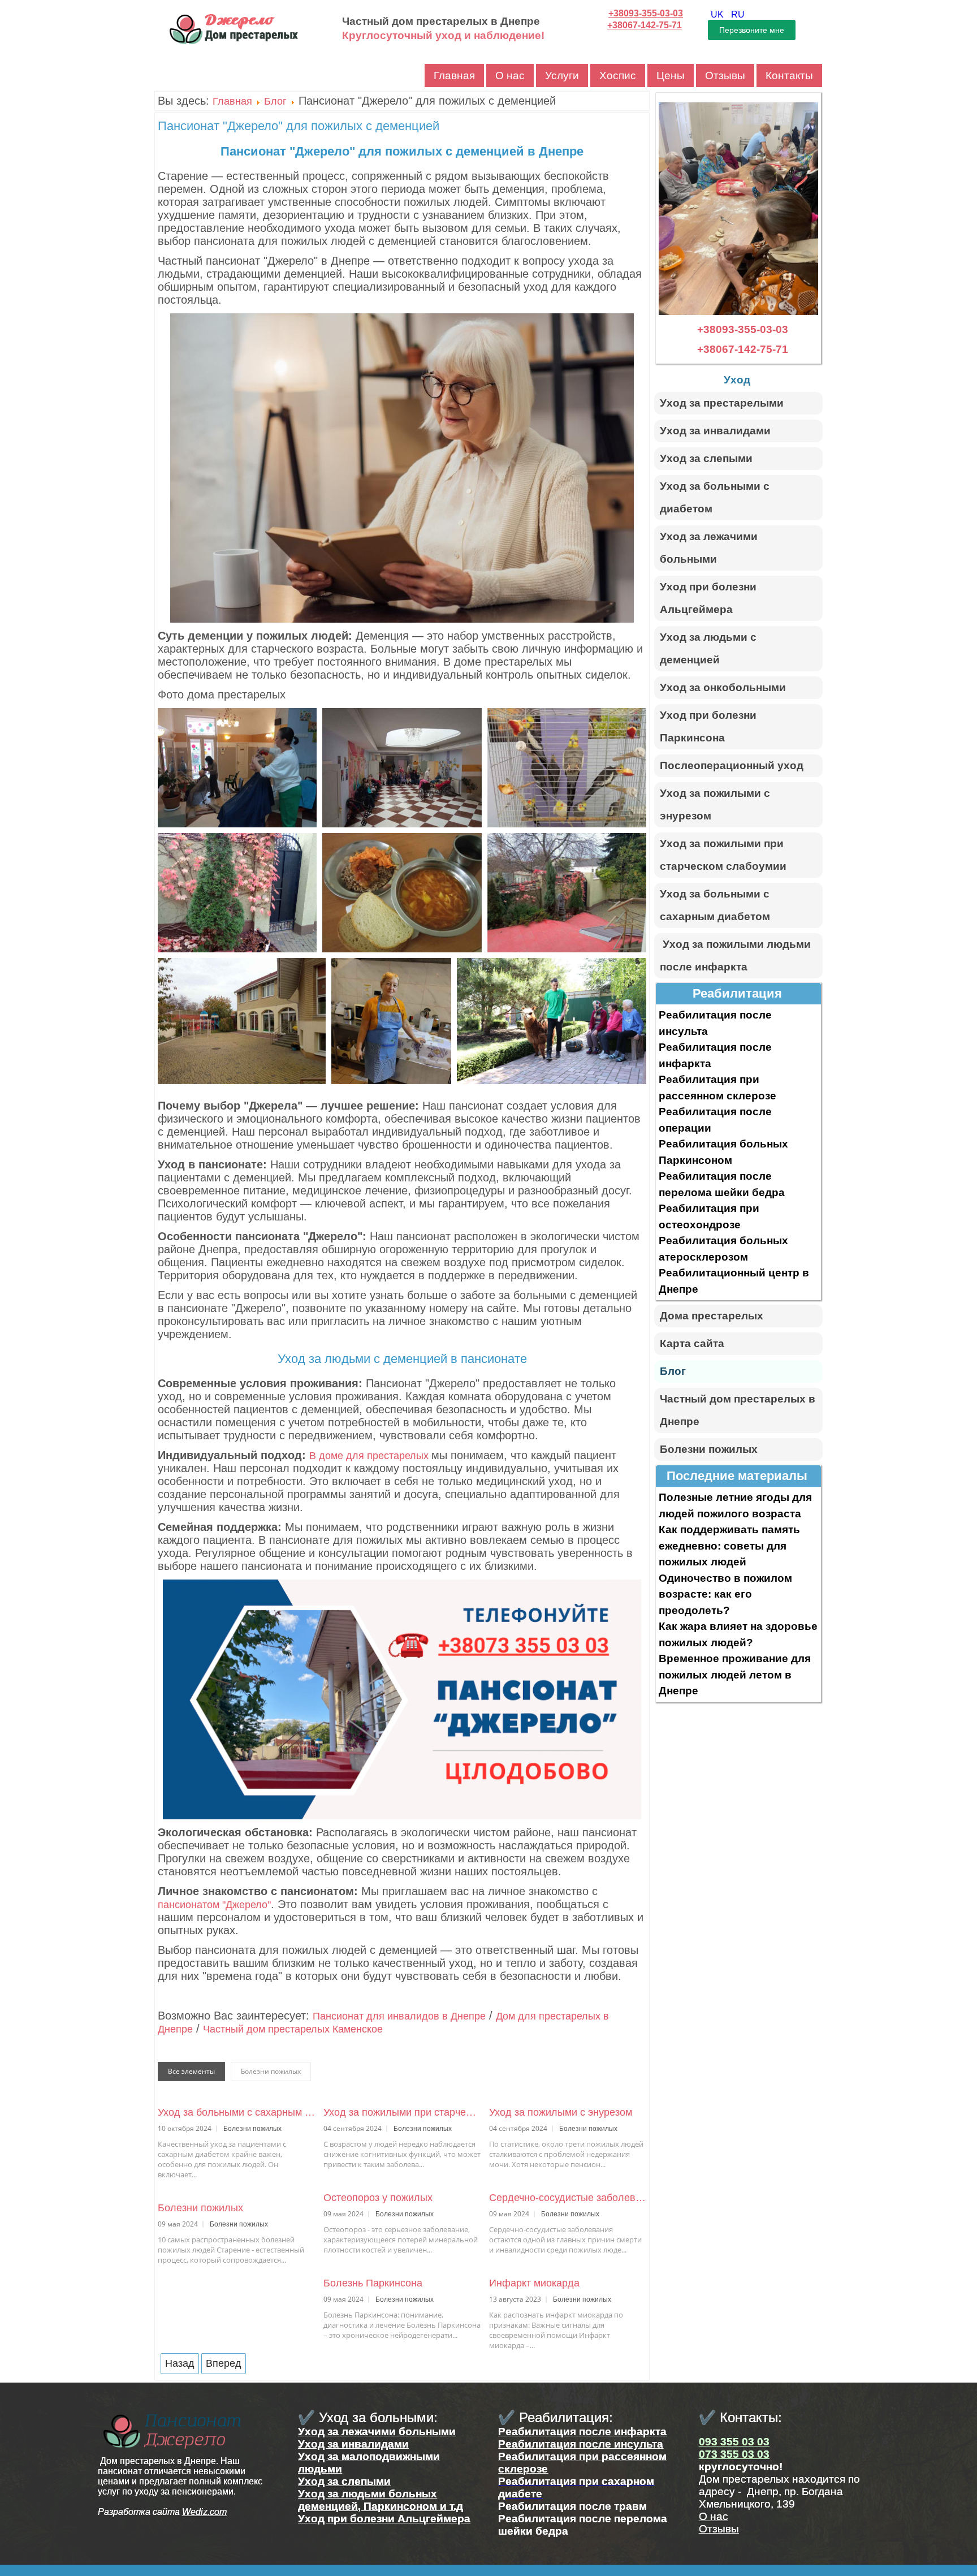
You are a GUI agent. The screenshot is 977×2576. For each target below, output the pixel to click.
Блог (275, 101)
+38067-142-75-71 (645, 25)
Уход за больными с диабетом (715, 497)
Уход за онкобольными (723, 687)
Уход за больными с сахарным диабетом (236, 2112)
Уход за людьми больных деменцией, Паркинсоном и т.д (381, 2500)
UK (718, 14)
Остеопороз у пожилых (378, 2198)
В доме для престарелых (370, 1456)
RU (738, 14)
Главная (454, 75)
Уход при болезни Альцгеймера (708, 598)
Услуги (562, 75)
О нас (510, 75)
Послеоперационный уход (732, 765)
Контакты (789, 75)
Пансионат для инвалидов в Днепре (399, 2016)
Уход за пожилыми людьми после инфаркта (735, 955)
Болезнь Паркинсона (373, 2283)
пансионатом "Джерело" (214, 1905)
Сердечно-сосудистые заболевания (568, 2198)
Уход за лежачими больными (709, 548)
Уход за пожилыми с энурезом (561, 2112)
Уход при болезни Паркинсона (708, 726)
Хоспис (618, 75)
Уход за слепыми (706, 458)
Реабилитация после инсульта (581, 2444)
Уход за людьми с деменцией (708, 648)
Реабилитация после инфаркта (582, 2432)
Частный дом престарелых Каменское (293, 2029)
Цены (671, 75)
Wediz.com (204, 2512)
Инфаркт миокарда (534, 2283)
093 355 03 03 (734, 2442)
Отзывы (725, 75)
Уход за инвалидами (715, 431)
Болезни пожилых (200, 2208)
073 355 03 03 (734, 2454)
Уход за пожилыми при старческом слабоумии (402, 2112)
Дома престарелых (712, 1316)
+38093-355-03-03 (646, 13)
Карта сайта (692, 1343)
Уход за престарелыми (722, 403)
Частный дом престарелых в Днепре (738, 1410)
